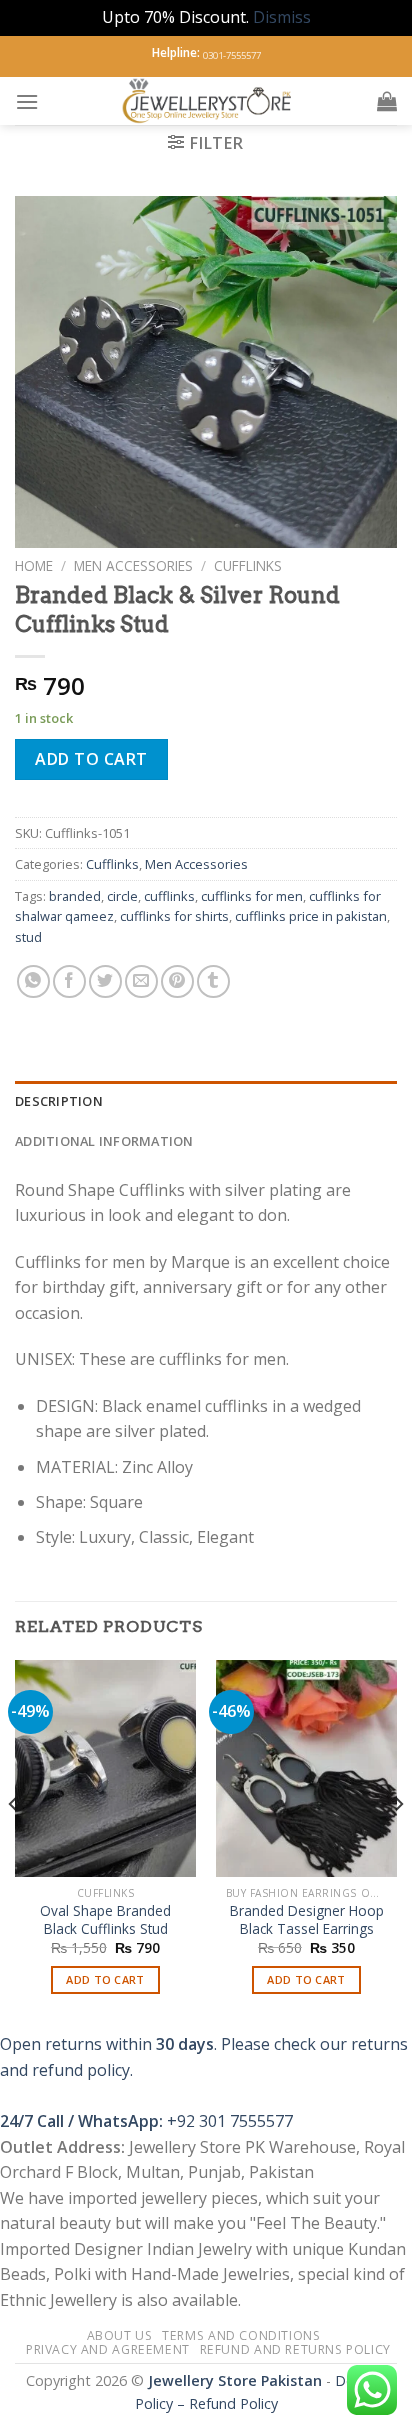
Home (34, 565)
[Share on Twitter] (105, 981)
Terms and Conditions (241, 2335)
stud (28, 937)
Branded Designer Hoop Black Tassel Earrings (307, 1919)
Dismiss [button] (282, 17)
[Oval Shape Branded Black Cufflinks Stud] (105, 1768)
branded (75, 896)
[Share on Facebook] (69, 981)
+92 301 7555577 (230, 2121)
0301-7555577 (232, 55)
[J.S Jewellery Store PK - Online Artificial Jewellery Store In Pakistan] (208, 101)
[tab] (206, 1101)
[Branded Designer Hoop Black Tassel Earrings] (306, 1768)
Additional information (104, 1141)
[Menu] (27, 101)
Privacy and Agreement (108, 2349)
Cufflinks (248, 565)
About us (120, 2335)
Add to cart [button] (105, 1979)
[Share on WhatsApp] (33, 981)
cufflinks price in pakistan (311, 916)
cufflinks (169, 896)
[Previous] (14, 1844)
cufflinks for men (252, 896)
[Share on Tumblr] (213, 981)
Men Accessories (133, 565)
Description (59, 1101)
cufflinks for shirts (174, 916)
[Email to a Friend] (141, 981)
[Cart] (387, 101)
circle (122, 896)
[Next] (398, 1844)
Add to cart (91, 759)
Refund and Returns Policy (295, 2349)
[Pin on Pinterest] (177, 981)
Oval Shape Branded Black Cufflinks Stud (105, 1919)
